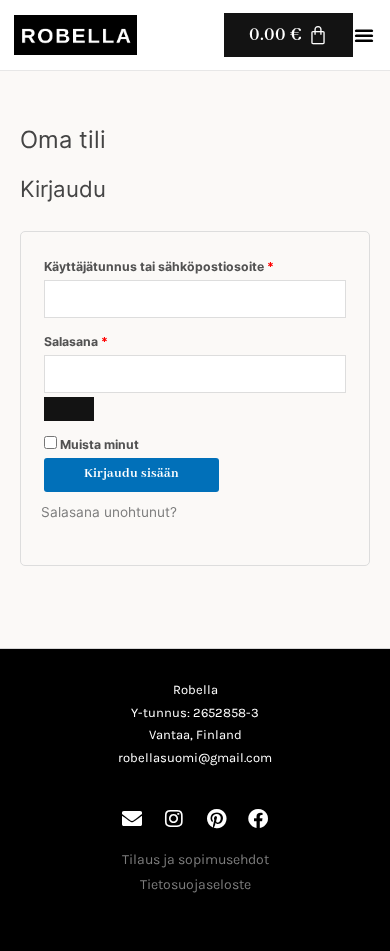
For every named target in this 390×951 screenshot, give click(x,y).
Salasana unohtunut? (109, 512)
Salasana (105, 339)
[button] (364, 35)
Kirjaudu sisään (131, 474)
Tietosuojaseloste (195, 884)
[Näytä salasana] (69, 409)
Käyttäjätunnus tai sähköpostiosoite (188, 264)
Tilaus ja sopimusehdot (195, 859)
